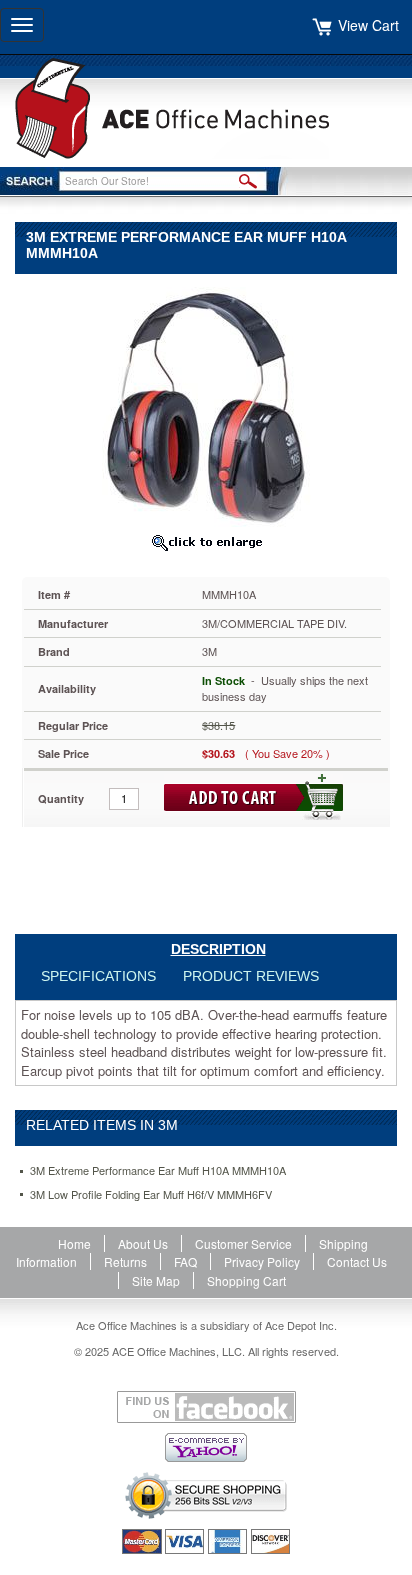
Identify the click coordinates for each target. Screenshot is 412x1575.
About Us (143, 1243)
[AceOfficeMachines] (206, 108)
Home (74, 1243)
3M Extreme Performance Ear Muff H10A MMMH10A (158, 1170)
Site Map (156, 1280)
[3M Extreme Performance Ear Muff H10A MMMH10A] (206, 404)
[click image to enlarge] (206, 542)
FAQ (185, 1261)
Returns (125, 1261)
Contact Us (357, 1261)
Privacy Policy (262, 1261)
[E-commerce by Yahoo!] (206, 1447)
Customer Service (243, 1243)
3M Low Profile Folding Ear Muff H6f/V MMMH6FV (151, 1194)
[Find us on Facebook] (206, 1407)
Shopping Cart (246, 1280)
